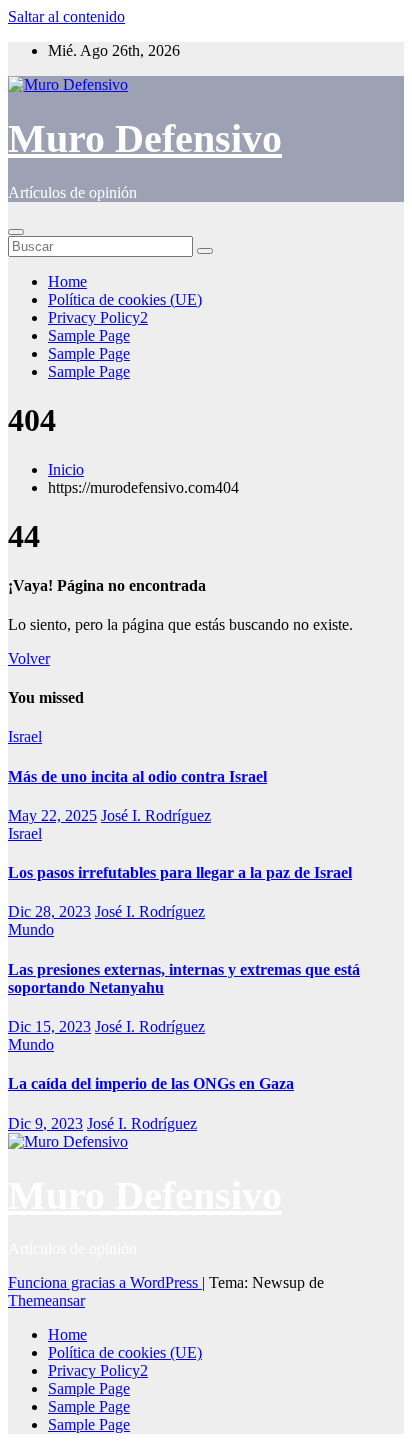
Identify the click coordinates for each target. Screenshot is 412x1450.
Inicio (66, 469)
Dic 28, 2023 (49, 911)
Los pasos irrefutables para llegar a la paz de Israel (180, 872)
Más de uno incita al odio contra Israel (137, 776)
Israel (25, 736)
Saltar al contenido (66, 16)
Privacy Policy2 (98, 317)
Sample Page (89, 335)
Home (67, 281)
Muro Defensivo (145, 138)
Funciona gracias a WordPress (105, 1282)
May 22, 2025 (52, 815)
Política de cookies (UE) (125, 299)
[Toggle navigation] (16, 232)
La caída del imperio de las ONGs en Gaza (151, 1083)
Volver (29, 658)
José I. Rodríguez (156, 815)
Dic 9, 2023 (45, 1123)
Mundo (31, 929)
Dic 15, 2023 (49, 1026)
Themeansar (46, 1300)
